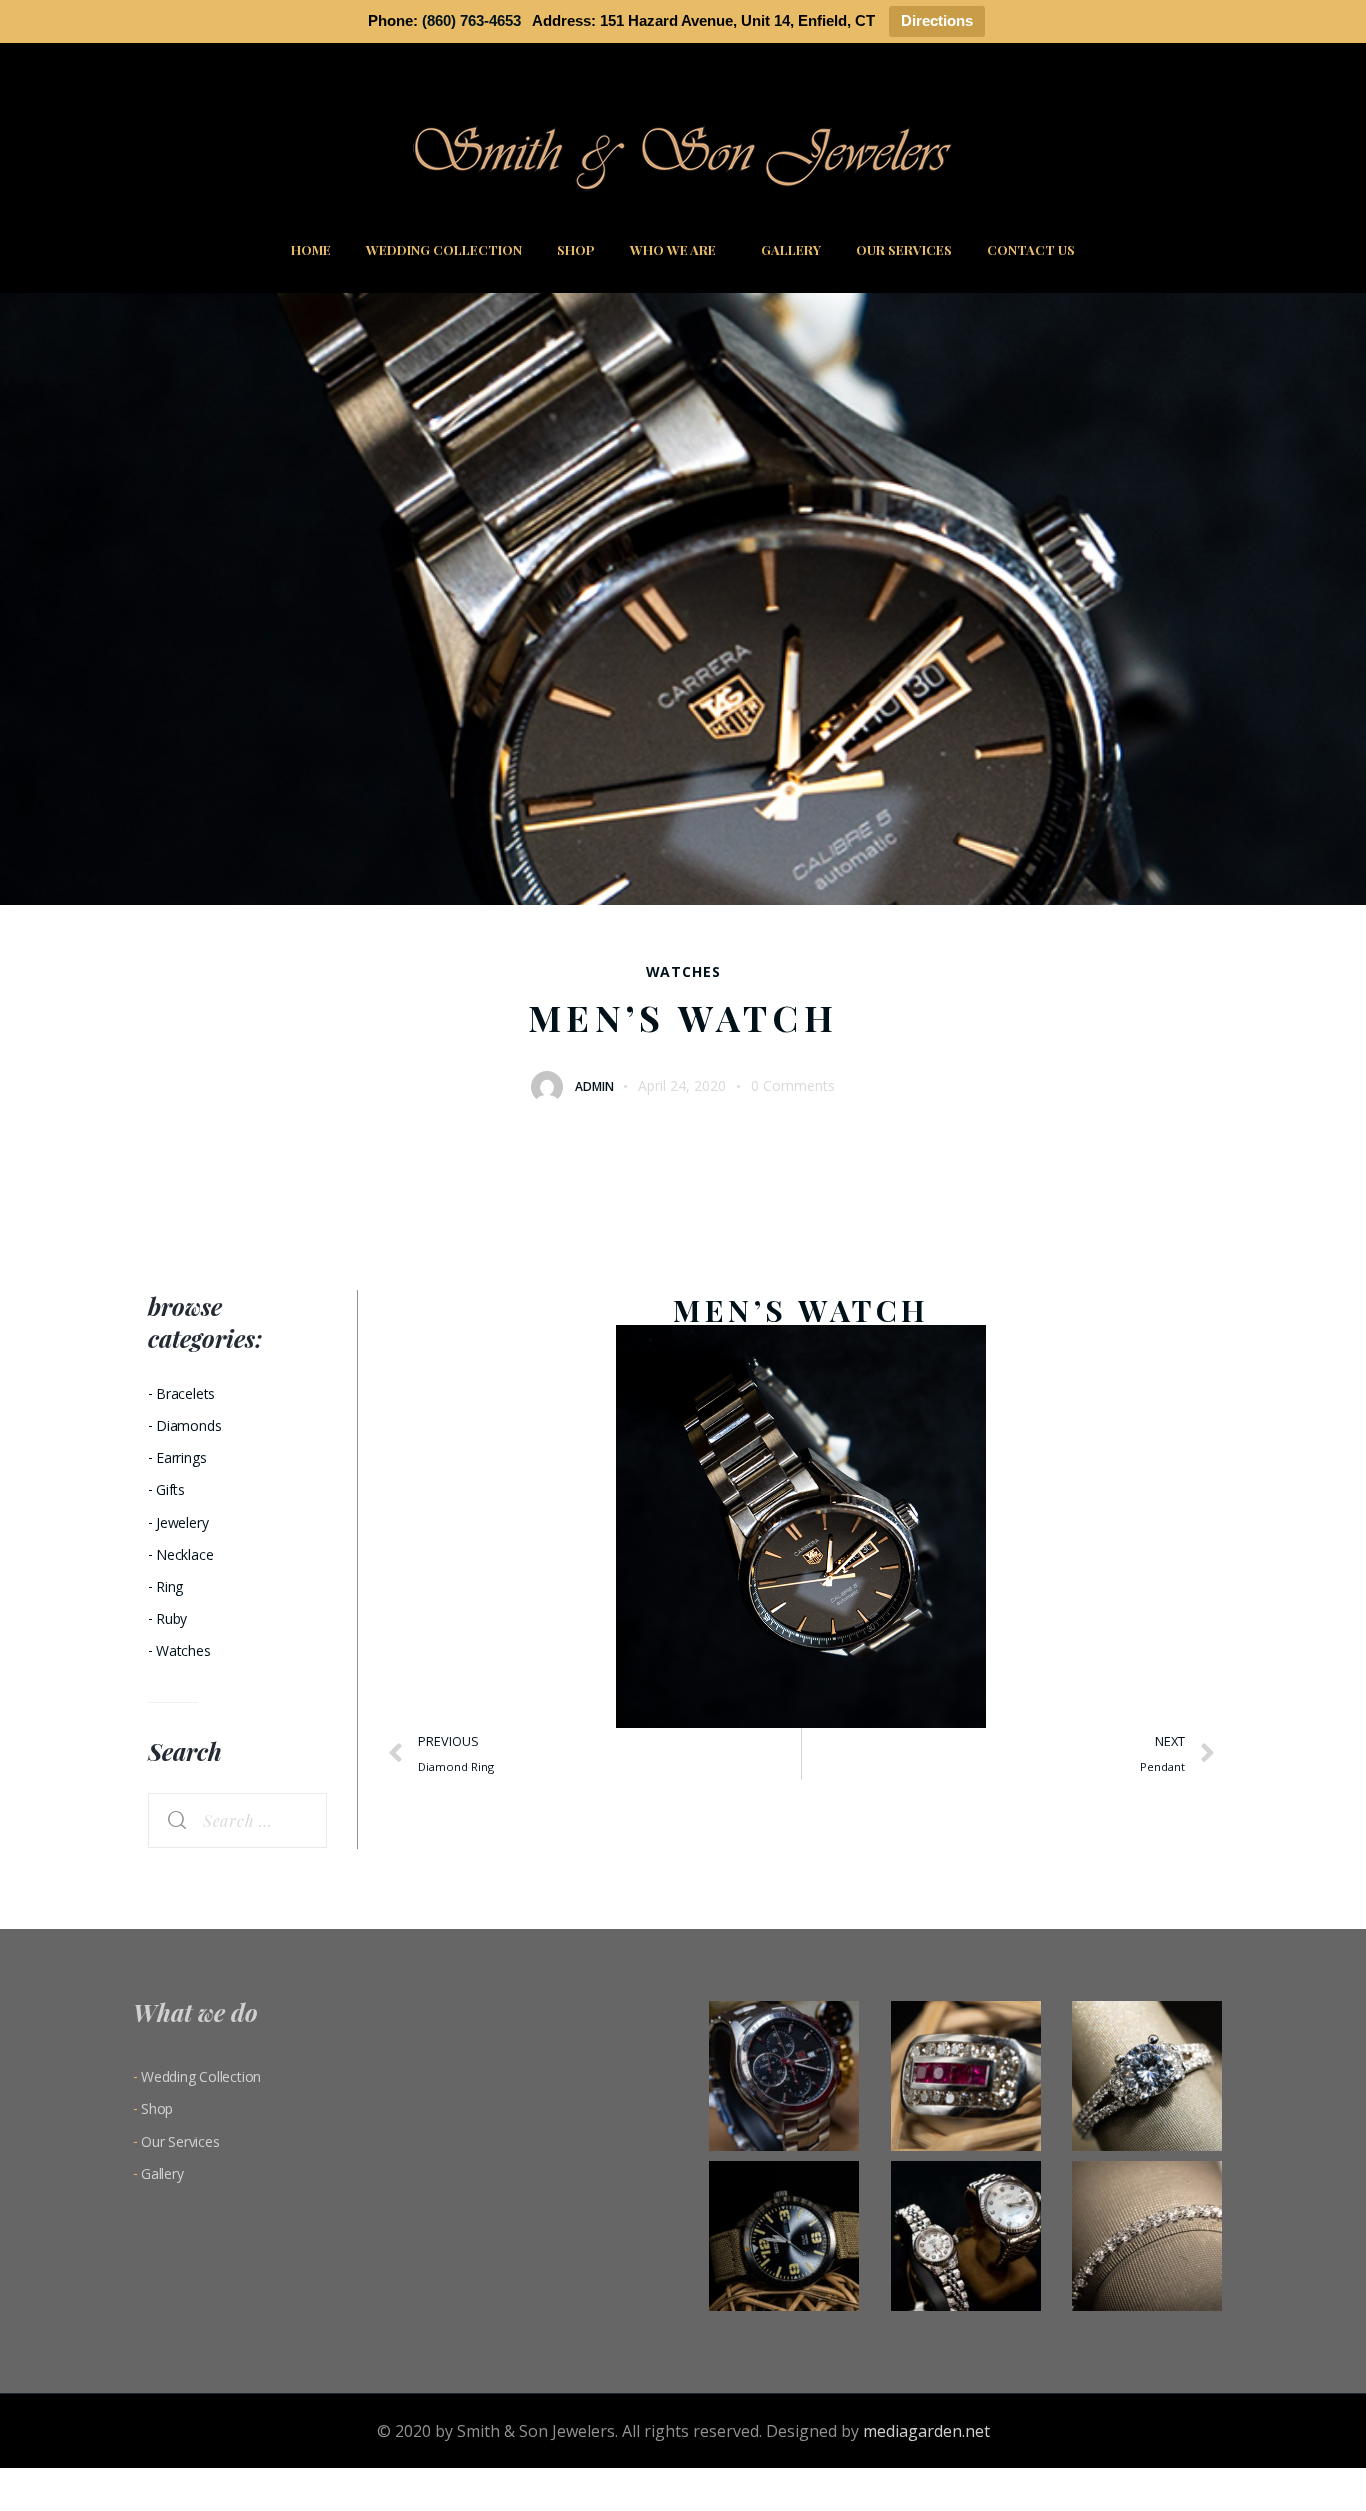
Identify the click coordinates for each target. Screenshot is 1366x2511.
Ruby (171, 1618)
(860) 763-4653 (471, 20)
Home (311, 249)
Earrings (181, 1457)
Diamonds (188, 1425)
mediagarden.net (926, 2431)
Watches (683, 972)
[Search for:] (237, 1821)
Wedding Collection (444, 249)
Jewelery (182, 1522)
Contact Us (1031, 249)
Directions (937, 20)
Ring (169, 1586)
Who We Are (673, 249)
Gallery (791, 249)
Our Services (904, 249)
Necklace (184, 1554)
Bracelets (185, 1393)
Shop (576, 249)
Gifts (170, 1489)
